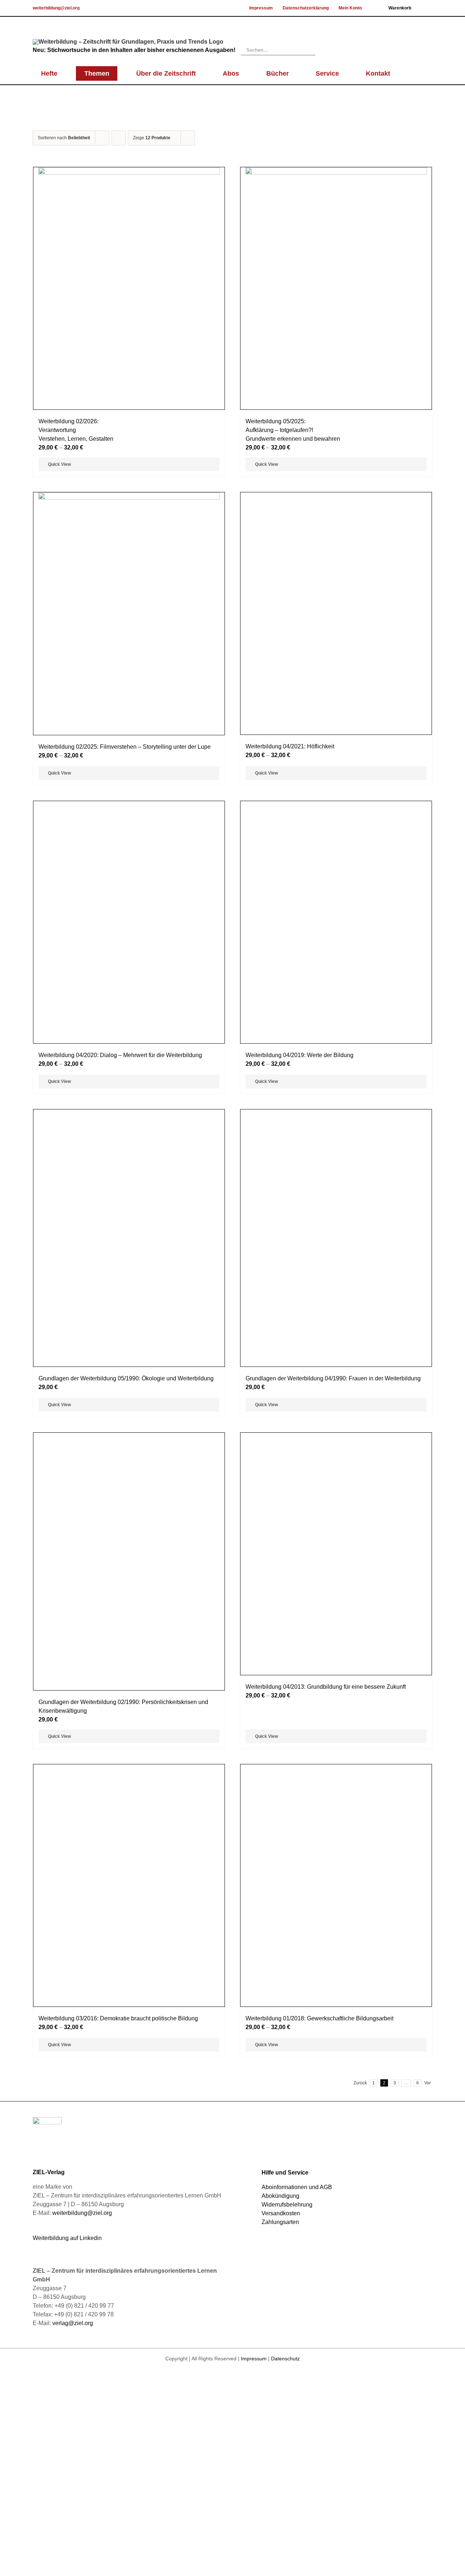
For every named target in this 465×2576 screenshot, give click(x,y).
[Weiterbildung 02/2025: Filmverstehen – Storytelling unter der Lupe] (129, 614)
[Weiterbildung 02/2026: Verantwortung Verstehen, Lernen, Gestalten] (129, 288)
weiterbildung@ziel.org (56, 8)
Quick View (59, 464)
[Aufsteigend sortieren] (119, 138)
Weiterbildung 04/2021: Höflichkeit (290, 1050)
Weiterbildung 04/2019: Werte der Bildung (300, 1661)
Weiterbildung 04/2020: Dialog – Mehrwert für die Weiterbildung (120, 1661)
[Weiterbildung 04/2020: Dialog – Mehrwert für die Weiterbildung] (129, 1377)
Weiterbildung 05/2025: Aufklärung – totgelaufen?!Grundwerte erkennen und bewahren (293, 430)
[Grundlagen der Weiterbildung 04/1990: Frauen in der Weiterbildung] (336, 1988)
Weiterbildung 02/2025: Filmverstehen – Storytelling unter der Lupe (125, 747)
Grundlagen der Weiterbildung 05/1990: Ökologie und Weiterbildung (126, 2273)
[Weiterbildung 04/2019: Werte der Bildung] (336, 1377)
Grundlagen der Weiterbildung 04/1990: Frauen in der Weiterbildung (333, 2273)
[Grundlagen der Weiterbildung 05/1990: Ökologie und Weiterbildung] (129, 1988)
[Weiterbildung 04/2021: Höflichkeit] (336, 765)
